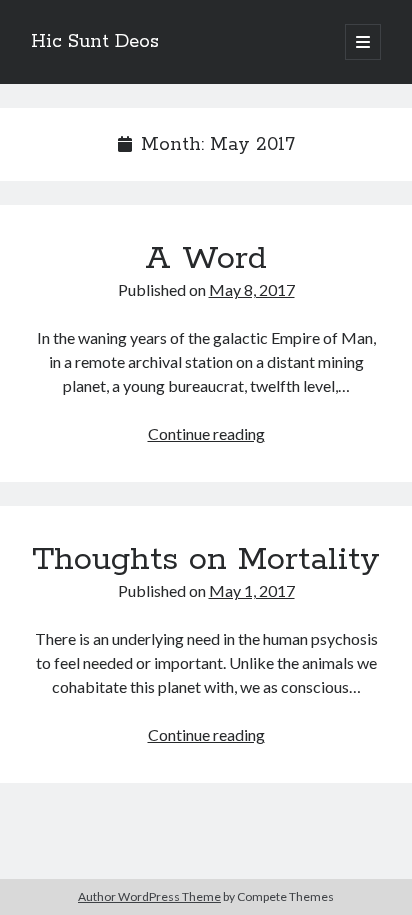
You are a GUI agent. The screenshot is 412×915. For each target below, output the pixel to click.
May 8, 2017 (252, 289)
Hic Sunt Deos (95, 42)
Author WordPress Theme (149, 896)
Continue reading (206, 433)
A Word (206, 259)
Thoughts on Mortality (206, 560)
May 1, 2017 (252, 590)
